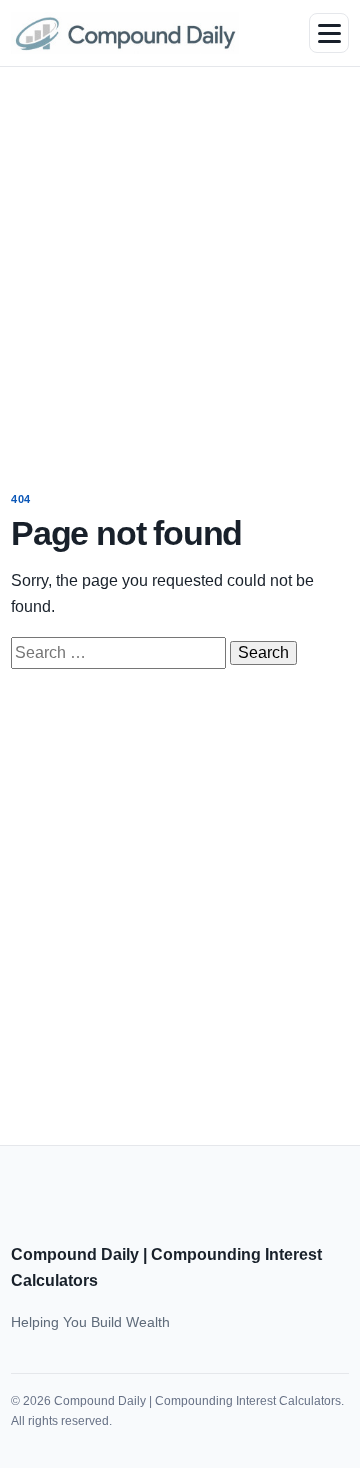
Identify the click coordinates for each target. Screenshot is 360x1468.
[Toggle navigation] (329, 33)
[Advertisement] (180, 265)
